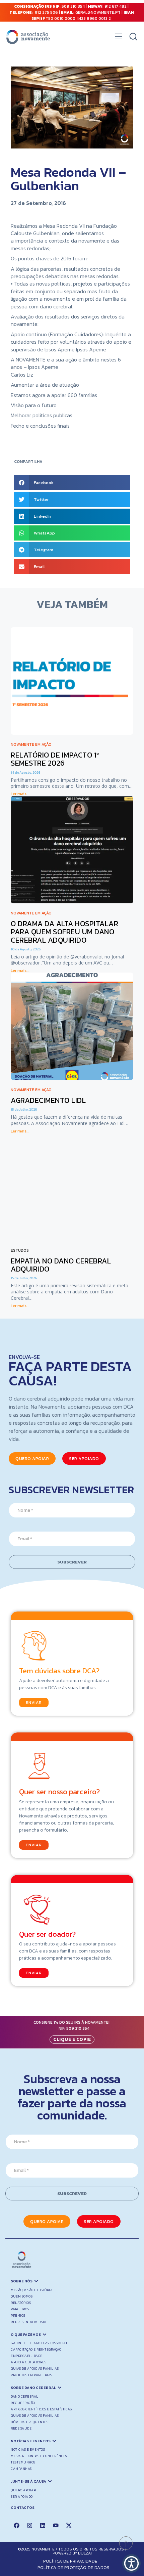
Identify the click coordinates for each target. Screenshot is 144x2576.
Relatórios (21, 2303)
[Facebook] (16, 2525)
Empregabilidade (27, 2356)
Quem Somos (22, 2296)
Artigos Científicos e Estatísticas (41, 2409)
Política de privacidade (70, 2561)
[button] (118, 38)
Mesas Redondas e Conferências (40, 2456)
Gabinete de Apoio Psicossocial (39, 2343)
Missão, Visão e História (32, 2290)
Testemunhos (23, 2462)
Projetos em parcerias (31, 2375)
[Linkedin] (43, 2525)
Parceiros (20, 2309)
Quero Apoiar (23, 2490)
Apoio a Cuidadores (28, 2362)
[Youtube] (56, 2525)
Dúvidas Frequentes (29, 2422)
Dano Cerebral (25, 2396)
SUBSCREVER (72, 1562)
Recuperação (23, 2403)
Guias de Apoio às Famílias (35, 2369)
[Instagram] (29, 2525)
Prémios (18, 2315)
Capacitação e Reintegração (36, 2349)
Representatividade (29, 2322)
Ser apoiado (22, 2497)
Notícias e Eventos (28, 2450)
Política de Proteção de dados (74, 2567)
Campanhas (21, 2469)
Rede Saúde (21, 2428)
